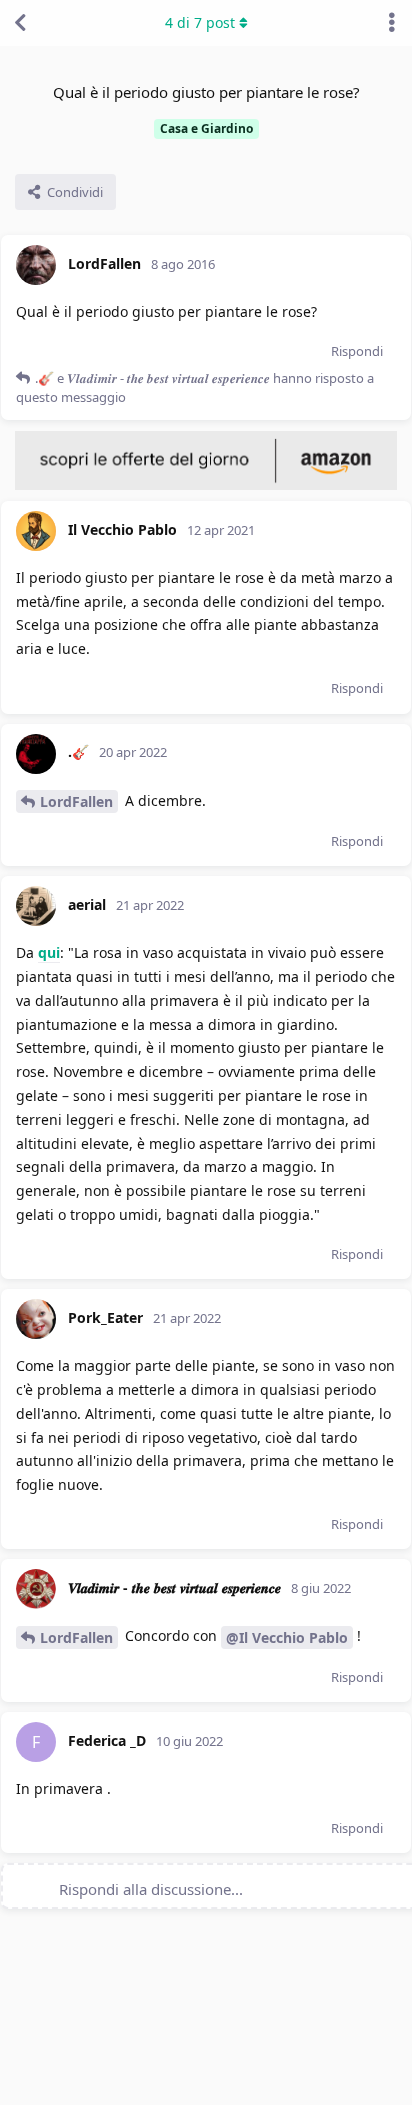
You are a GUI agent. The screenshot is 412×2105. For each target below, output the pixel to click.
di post (200, 22)
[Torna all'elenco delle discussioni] (20, 23)
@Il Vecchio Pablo (287, 1637)
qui (49, 952)
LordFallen (76, 801)
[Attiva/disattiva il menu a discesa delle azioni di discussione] (392, 23)
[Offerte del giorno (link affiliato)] (206, 485)
